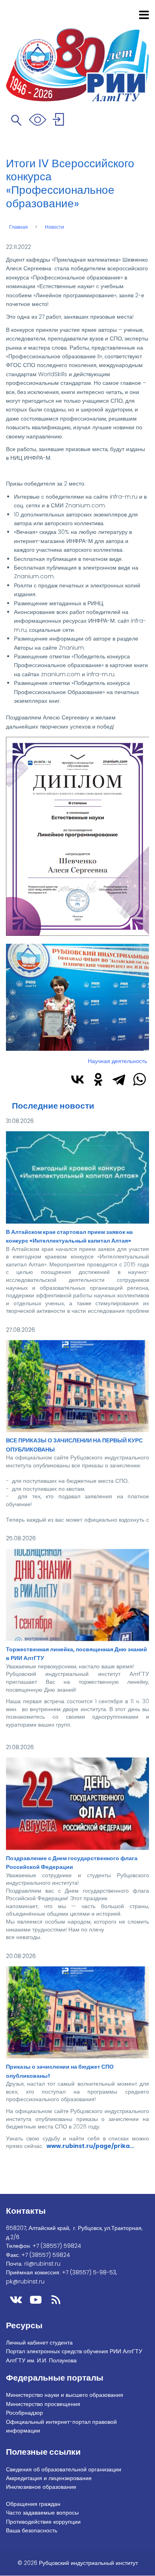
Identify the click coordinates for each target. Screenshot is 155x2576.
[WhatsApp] (139, 1079)
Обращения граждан (33, 2504)
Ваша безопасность (32, 2530)
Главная (18, 227)
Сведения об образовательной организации (64, 2469)
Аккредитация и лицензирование (49, 2478)
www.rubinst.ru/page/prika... (90, 2146)
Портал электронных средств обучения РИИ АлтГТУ (74, 2351)
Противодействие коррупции (43, 2522)
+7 (57, 2246)
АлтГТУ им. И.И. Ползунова (41, 2360)
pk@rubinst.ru (25, 2281)
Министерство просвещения (43, 2404)
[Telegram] (119, 1079)
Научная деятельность (117, 1061)
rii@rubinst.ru (42, 2264)
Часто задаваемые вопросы (42, 2513)
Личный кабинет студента (39, 2343)
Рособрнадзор (24, 2413)
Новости (54, 227)
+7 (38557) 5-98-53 (89, 2272)
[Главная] (77, 55)
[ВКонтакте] (77, 1079)
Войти (59, 121)
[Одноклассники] (98, 1079)
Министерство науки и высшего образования (65, 2395)
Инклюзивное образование (41, 2487)
